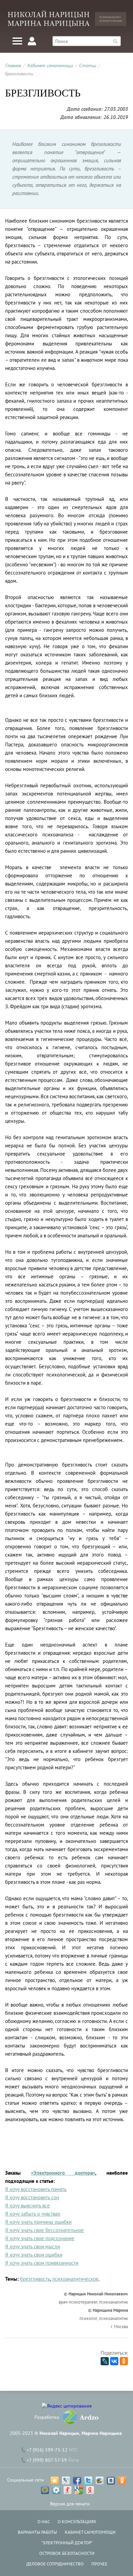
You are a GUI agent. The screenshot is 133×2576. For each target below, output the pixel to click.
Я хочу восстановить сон (32, 2197)
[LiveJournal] (105, 2361)
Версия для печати (70, 2504)
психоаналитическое (75, 2279)
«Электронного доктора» (63, 2173)
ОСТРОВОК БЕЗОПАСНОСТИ (67, 2553)
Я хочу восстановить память (36, 2189)
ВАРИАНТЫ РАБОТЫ (37, 2532)
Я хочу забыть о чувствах (33, 2214)
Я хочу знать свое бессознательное (45, 2230)
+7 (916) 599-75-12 (47, 2450)
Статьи (88, 65)
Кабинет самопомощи (50, 65)
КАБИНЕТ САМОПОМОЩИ (90, 2532)
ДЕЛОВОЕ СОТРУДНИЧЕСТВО (55, 2564)
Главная (13, 65)
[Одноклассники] (124, 2361)
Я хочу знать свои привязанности (42, 2263)
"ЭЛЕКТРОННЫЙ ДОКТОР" (67, 2543)
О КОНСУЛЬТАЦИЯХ (77, 2522)
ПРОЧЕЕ (99, 2564)
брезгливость (35, 2279)
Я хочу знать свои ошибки (34, 2255)
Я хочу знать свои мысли (33, 2246)
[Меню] (17, 41)
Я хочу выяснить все (27, 2206)
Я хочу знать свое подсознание (40, 2238)
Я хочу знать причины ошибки (38, 2222)
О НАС (44, 2522)
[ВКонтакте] (114, 2361)
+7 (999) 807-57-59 (47, 2460)
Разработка (47, 2417)
